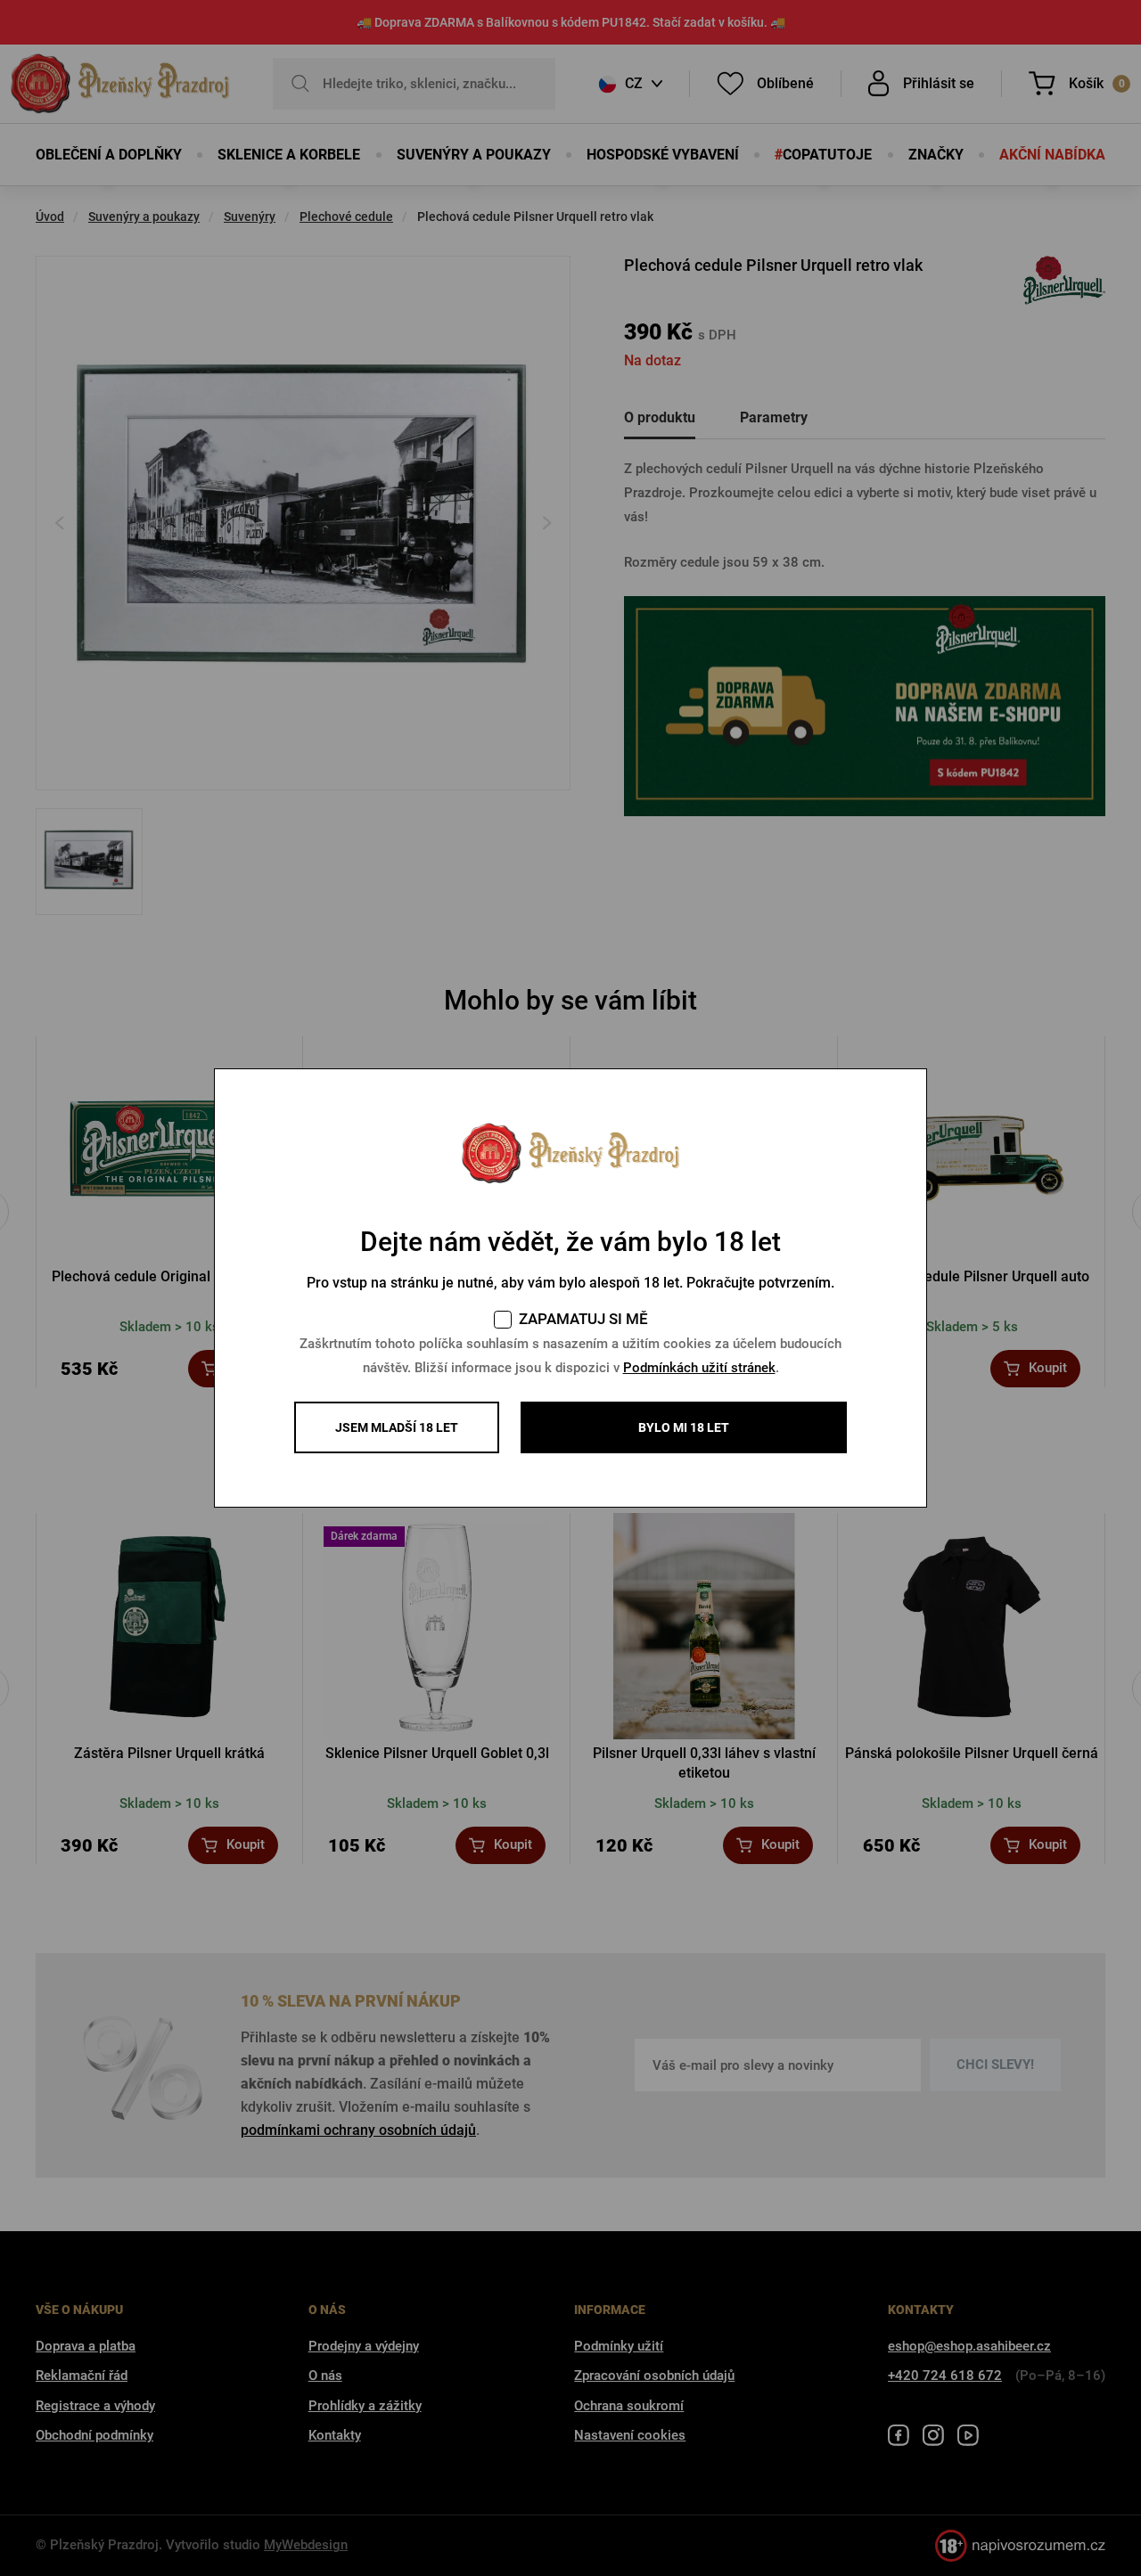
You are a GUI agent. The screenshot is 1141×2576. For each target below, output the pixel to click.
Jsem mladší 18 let (397, 1427)
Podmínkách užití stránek (699, 1368)
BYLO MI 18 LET (684, 1427)
